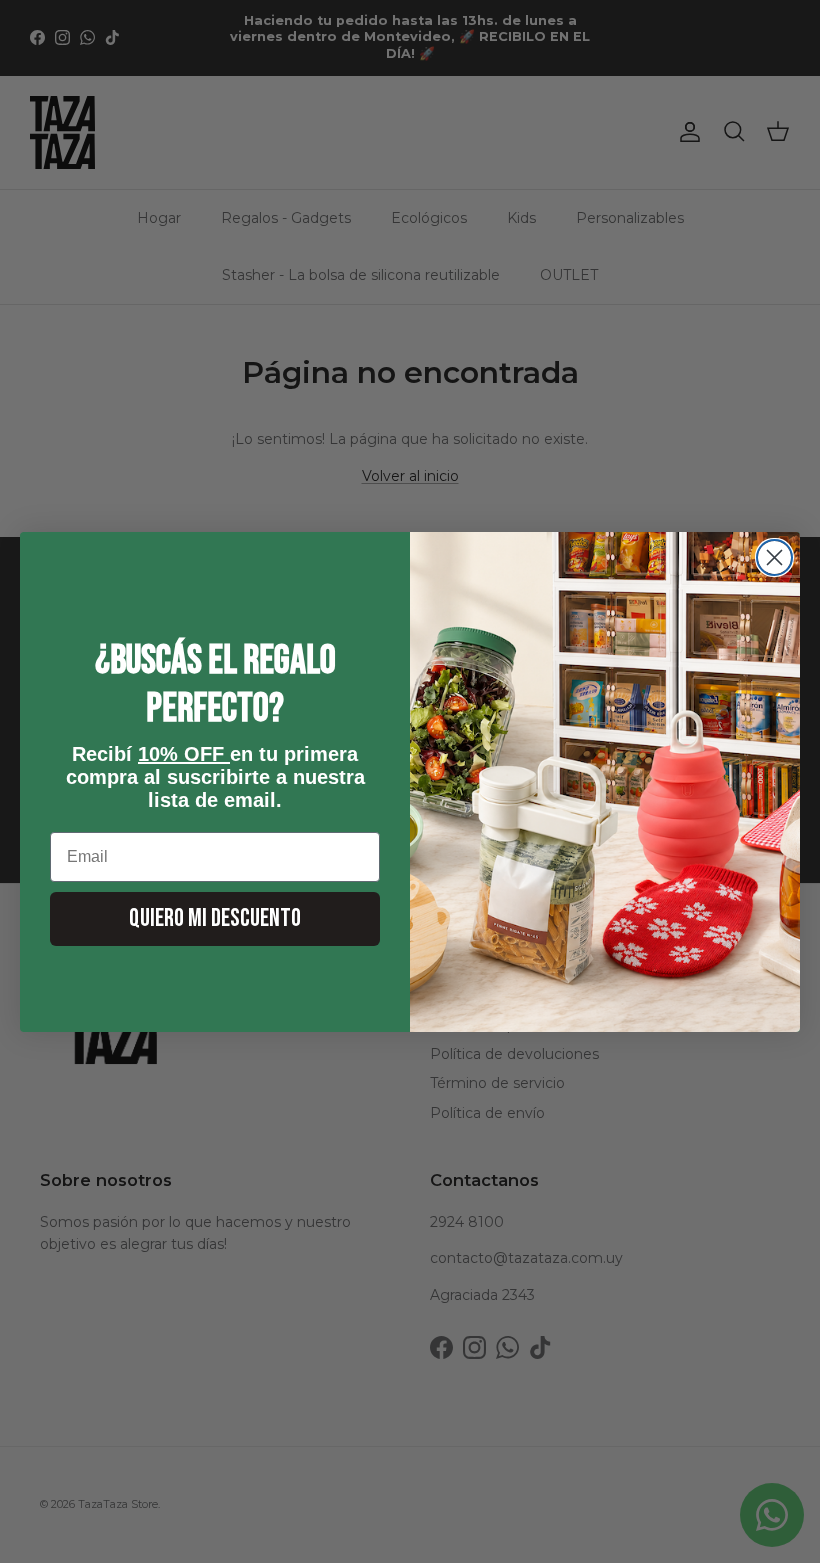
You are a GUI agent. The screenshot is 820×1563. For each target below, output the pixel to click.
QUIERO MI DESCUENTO (215, 918)
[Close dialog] (774, 557)
